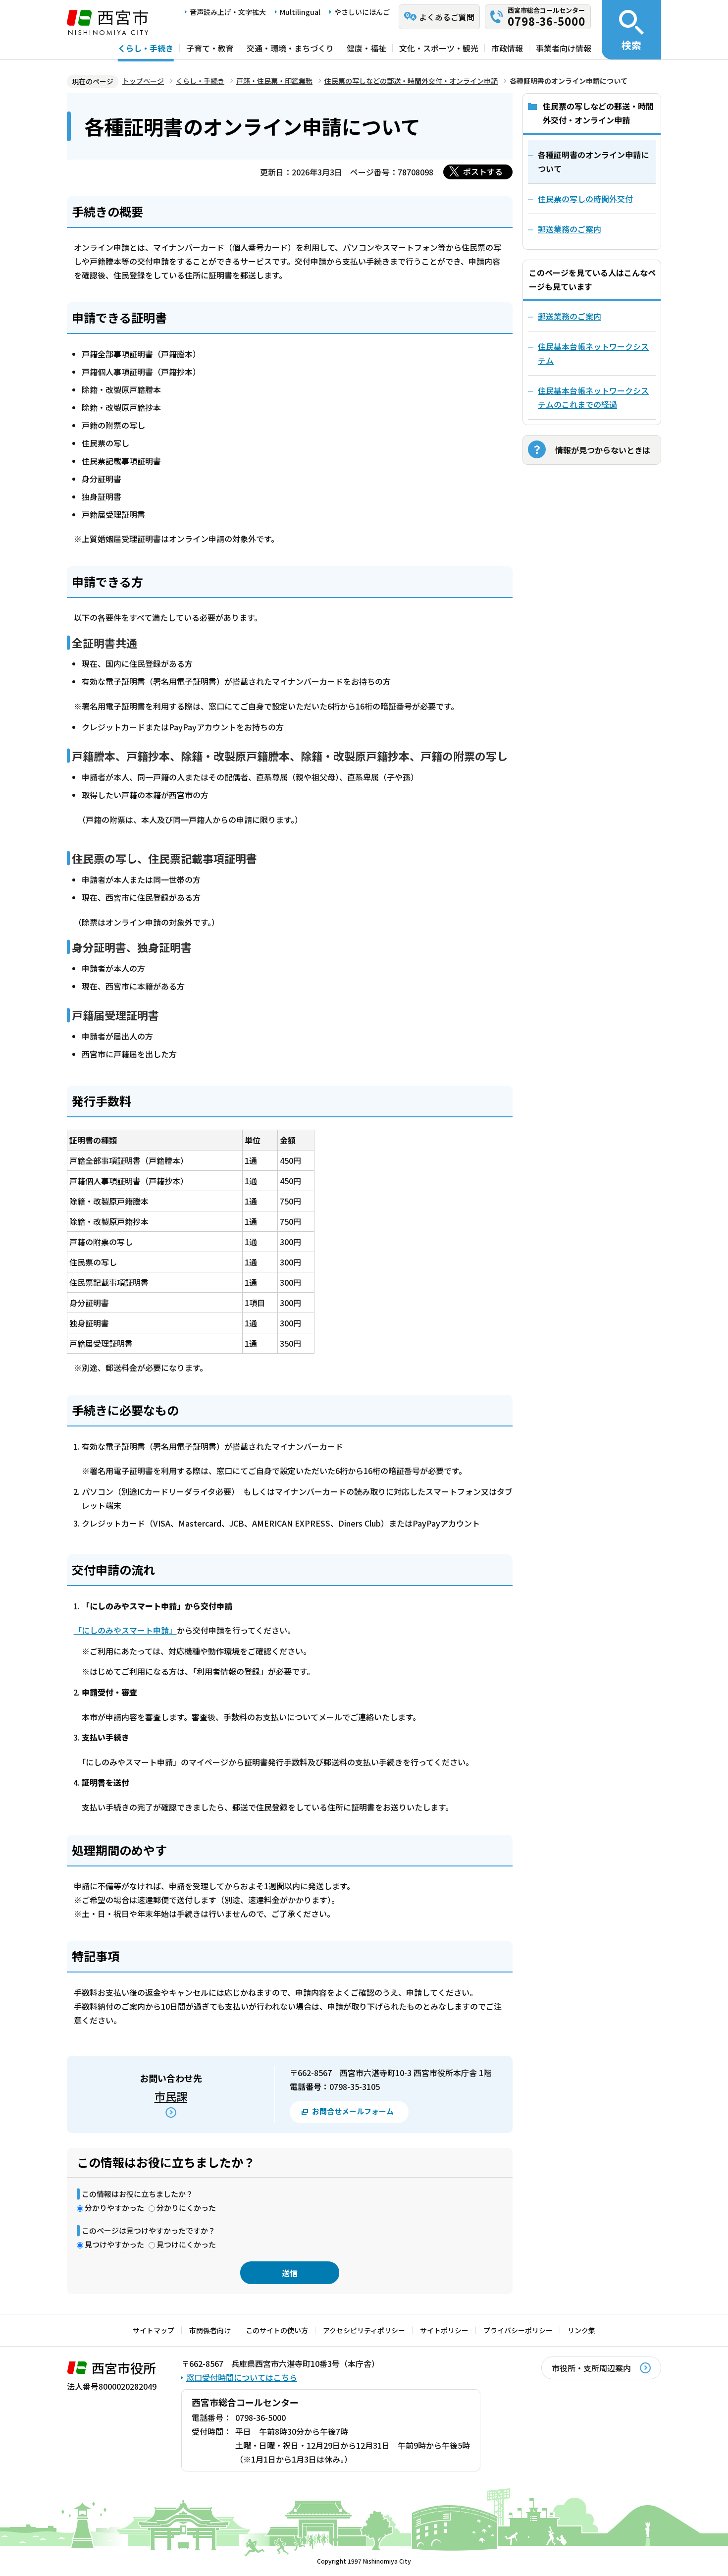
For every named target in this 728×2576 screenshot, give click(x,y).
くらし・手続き (146, 48)
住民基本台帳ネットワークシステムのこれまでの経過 (593, 397)
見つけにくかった (186, 2244)
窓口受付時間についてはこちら (242, 2377)
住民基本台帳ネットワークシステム (593, 353)
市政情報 (507, 48)
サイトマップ (154, 2330)
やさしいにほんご (362, 12)
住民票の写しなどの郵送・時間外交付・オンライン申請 (411, 81)
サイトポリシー (444, 2330)
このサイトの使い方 (277, 2330)
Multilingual (300, 12)
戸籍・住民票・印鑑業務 (274, 81)
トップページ (143, 81)
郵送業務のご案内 (570, 316)
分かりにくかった (186, 2208)
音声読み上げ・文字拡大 (228, 12)
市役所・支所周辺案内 (591, 2368)
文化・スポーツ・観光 (439, 48)
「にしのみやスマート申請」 (125, 1630)
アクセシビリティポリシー (364, 2330)
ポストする (483, 171)
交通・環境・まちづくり (290, 48)
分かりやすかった (114, 2208)
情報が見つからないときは (603, 450)
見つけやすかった (114, 2244)
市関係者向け (210, 2330)
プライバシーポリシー (518, 2330)
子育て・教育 (210, 48)
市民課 (171, 2096)
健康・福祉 (366, 48)
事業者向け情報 (564, 48)
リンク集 (581, 2330)
